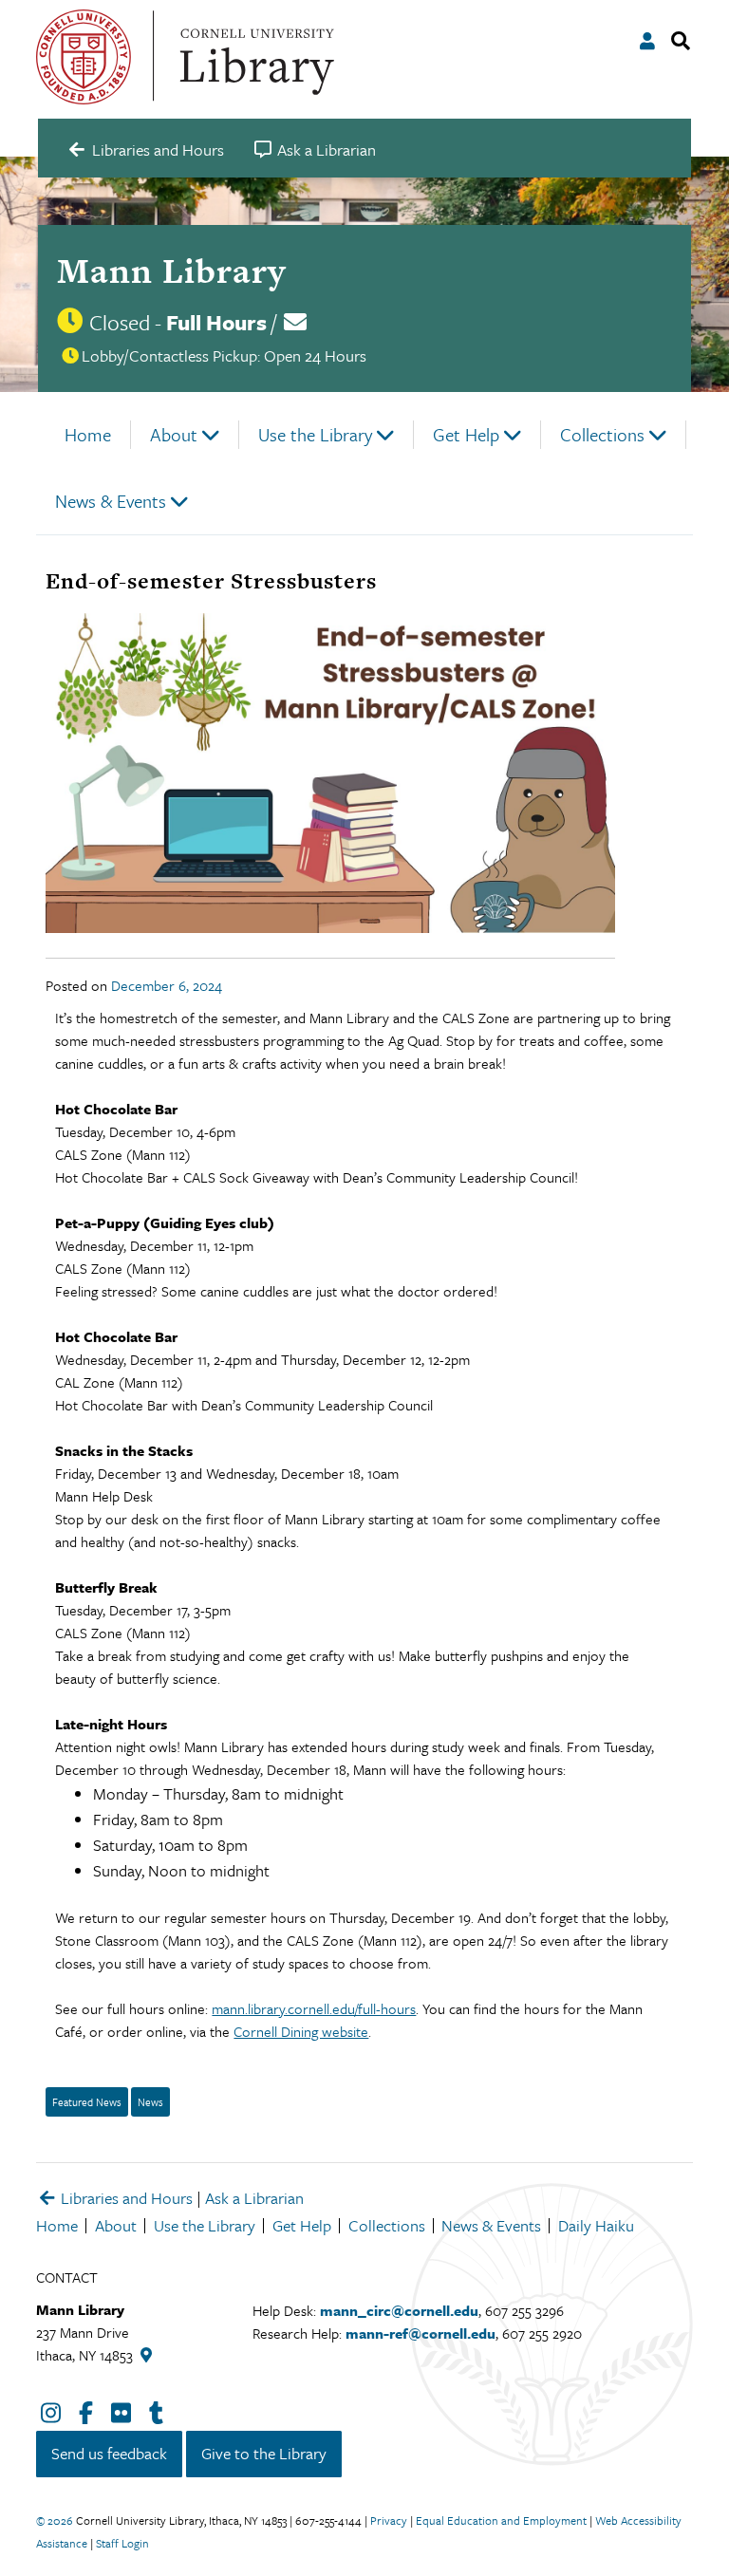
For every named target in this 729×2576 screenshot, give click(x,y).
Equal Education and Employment (501, 2520)
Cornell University (84, 57)
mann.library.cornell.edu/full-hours (314, 2008)
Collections (602, 434)
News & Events (111, 501)
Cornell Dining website (301, 2031)
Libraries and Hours (125, 2198)
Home (88, 434)
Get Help (466, 434)
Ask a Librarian (254, 2198)
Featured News (87, 2102)
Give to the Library (264, 2453)
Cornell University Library (254, 57)
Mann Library (171, 271)
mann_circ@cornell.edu (399, 2310)
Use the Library (315, 434)
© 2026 (55, 2520)
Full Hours (216, 322)
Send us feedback (109, 2453)
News (150, 2102)
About (174, 434)
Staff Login (122, 2543)
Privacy (389, 2520)
